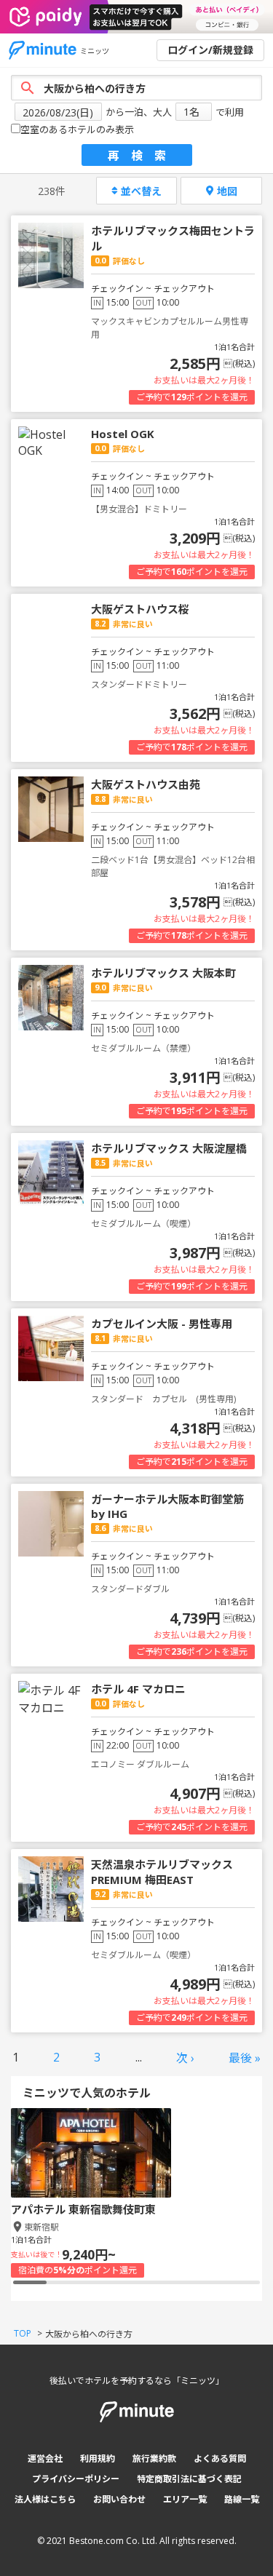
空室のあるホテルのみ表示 (77, 130)
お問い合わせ (119, 2499)
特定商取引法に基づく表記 (189, 2479)
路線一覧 (242, 2499)
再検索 (143, 156)
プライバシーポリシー (76, 2479)
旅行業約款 (154, 2458)
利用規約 (98, 2458)
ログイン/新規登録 (210, 50)
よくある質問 (220, 2458)
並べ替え (141, 191)
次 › (185, 2058)
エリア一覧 (185, 2499)
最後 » (245, 2058)
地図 (227, 191)
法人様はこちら (45, 2499)
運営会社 (45, 2458)
